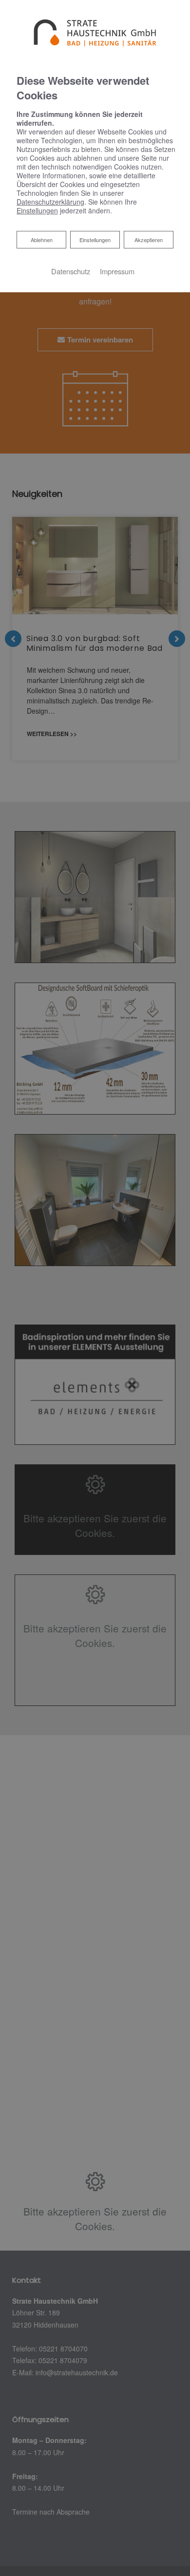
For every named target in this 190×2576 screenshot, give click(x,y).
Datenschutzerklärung (50, 202)
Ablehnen (41, 239)
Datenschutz (71, 271)
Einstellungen (95, 240)
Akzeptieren (149, 240)
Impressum (117, 271)
